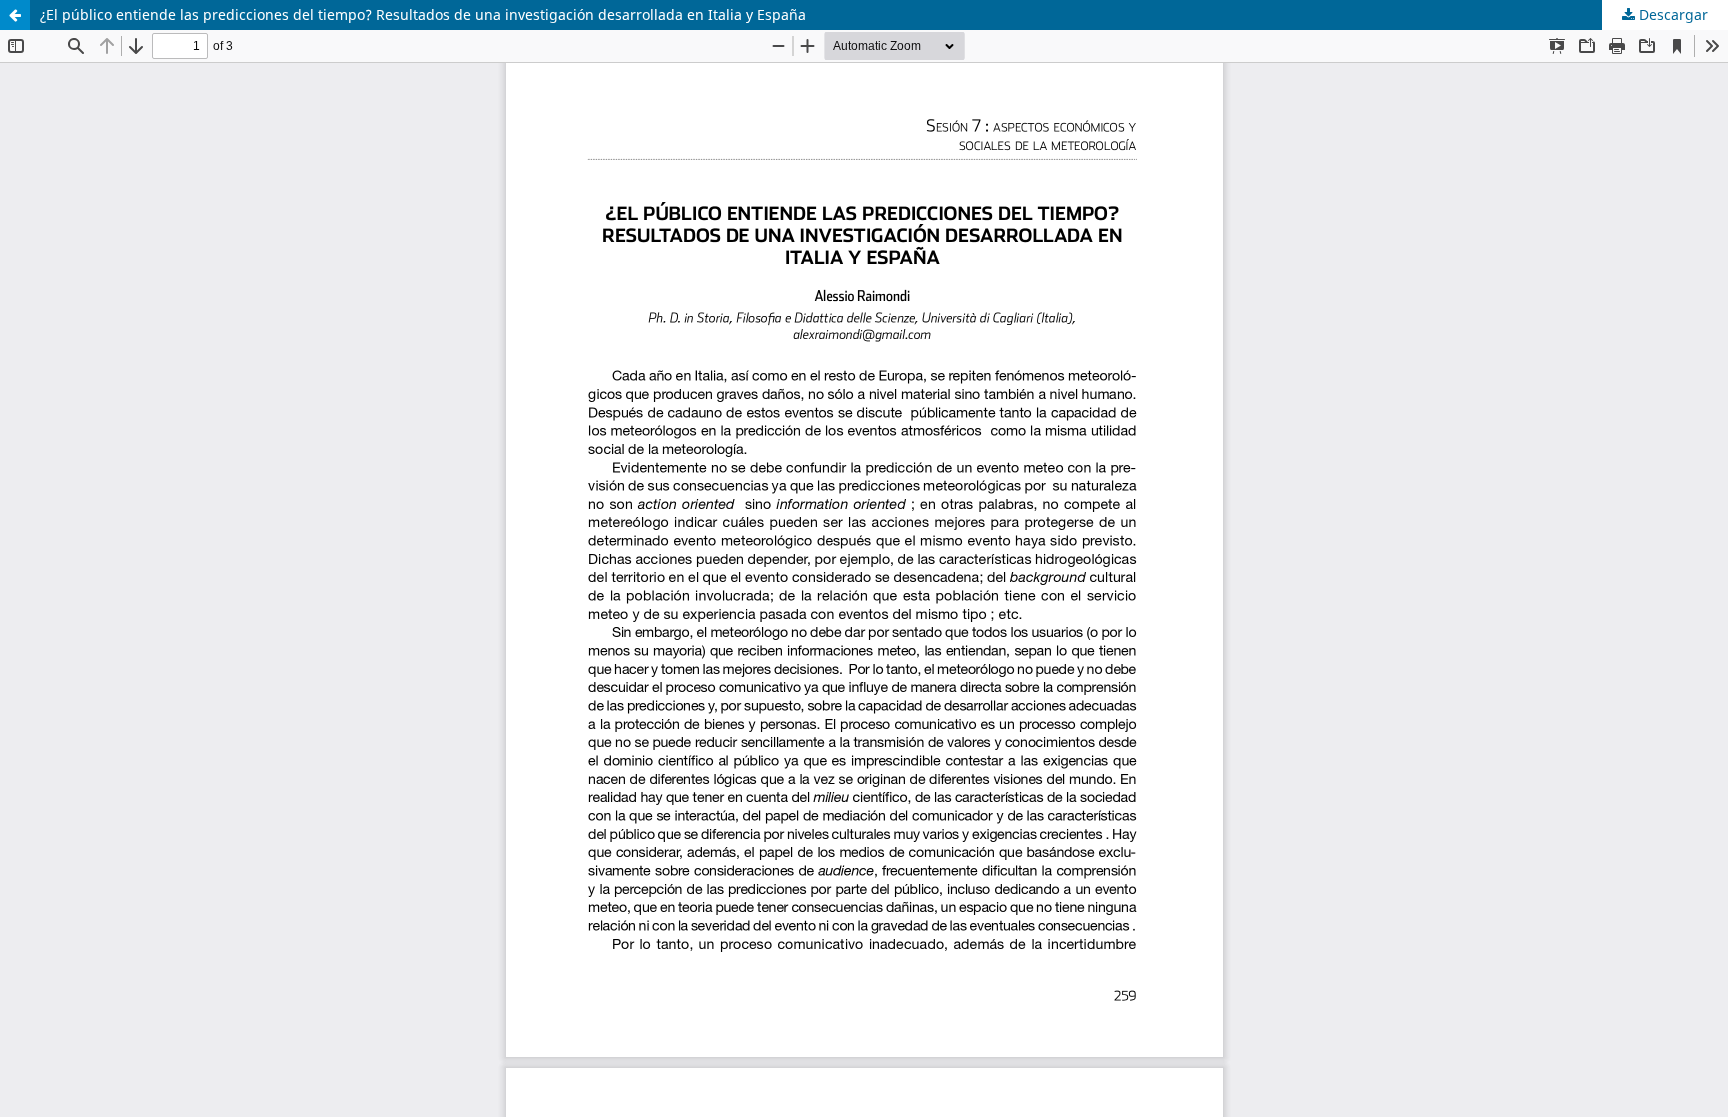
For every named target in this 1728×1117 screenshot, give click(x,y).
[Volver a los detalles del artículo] (15, 15)
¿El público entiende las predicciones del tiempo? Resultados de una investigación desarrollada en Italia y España (423, 14)
